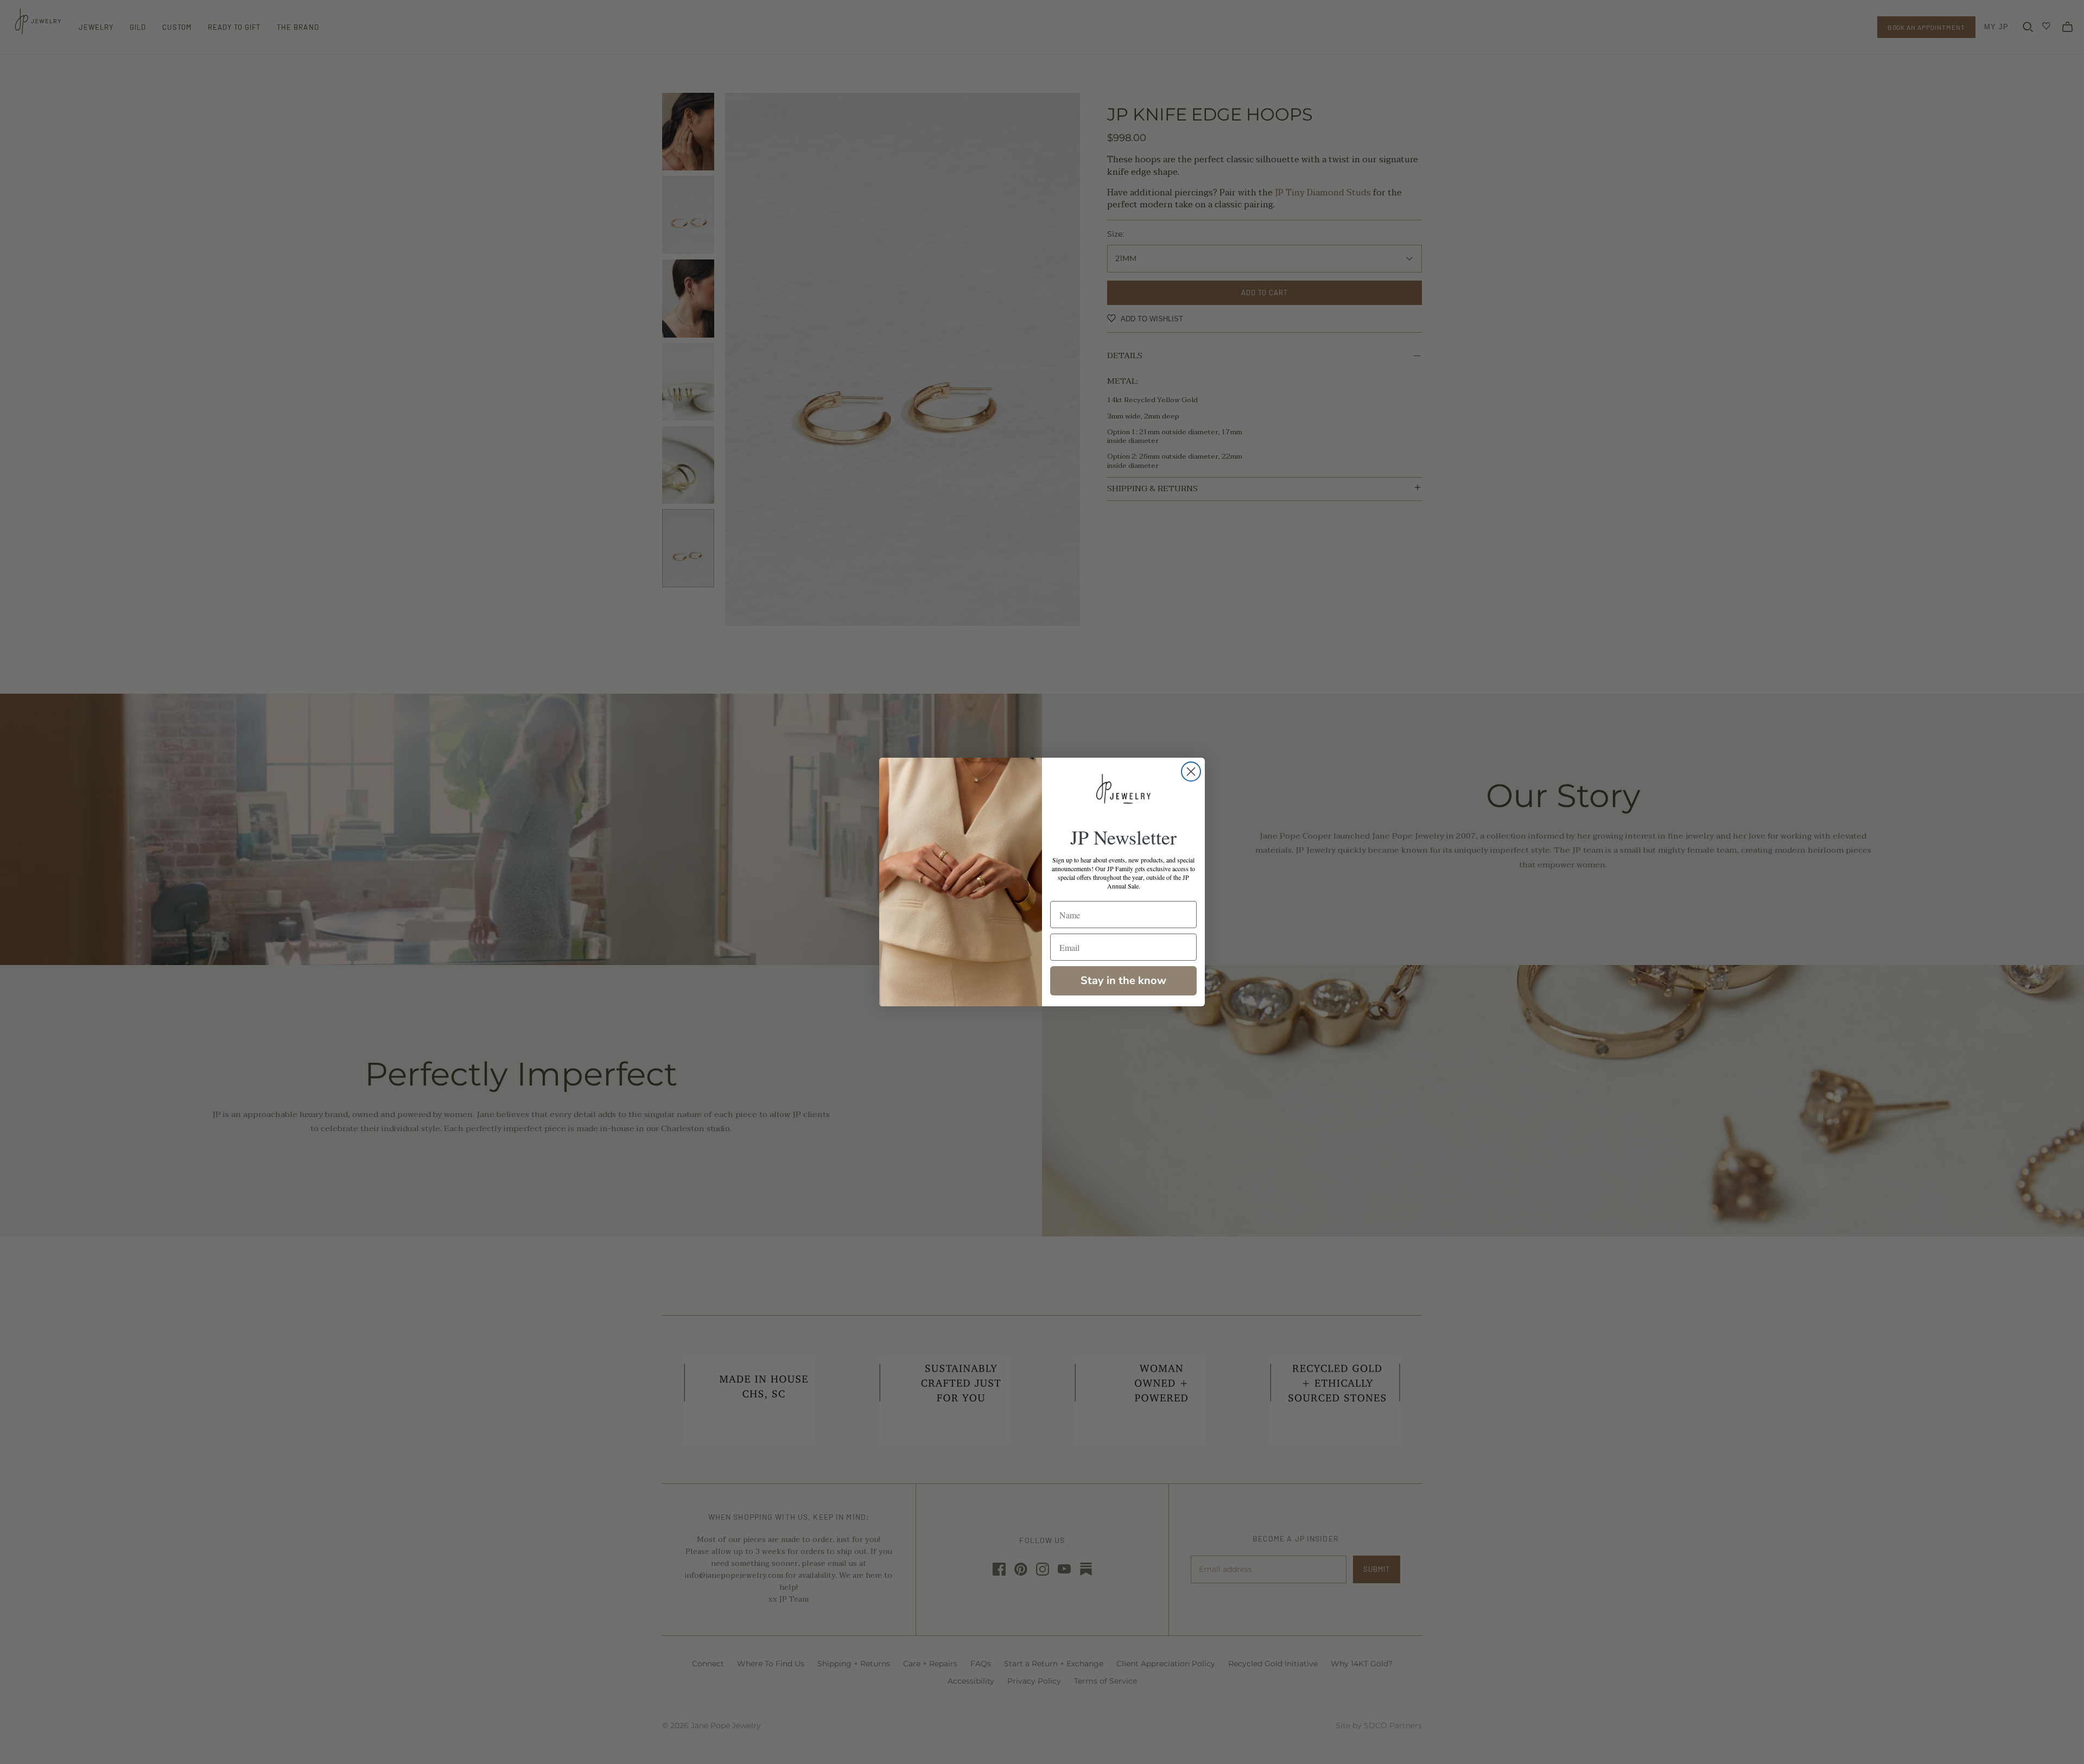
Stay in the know (1123, 981)
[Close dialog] (1191, 772)
